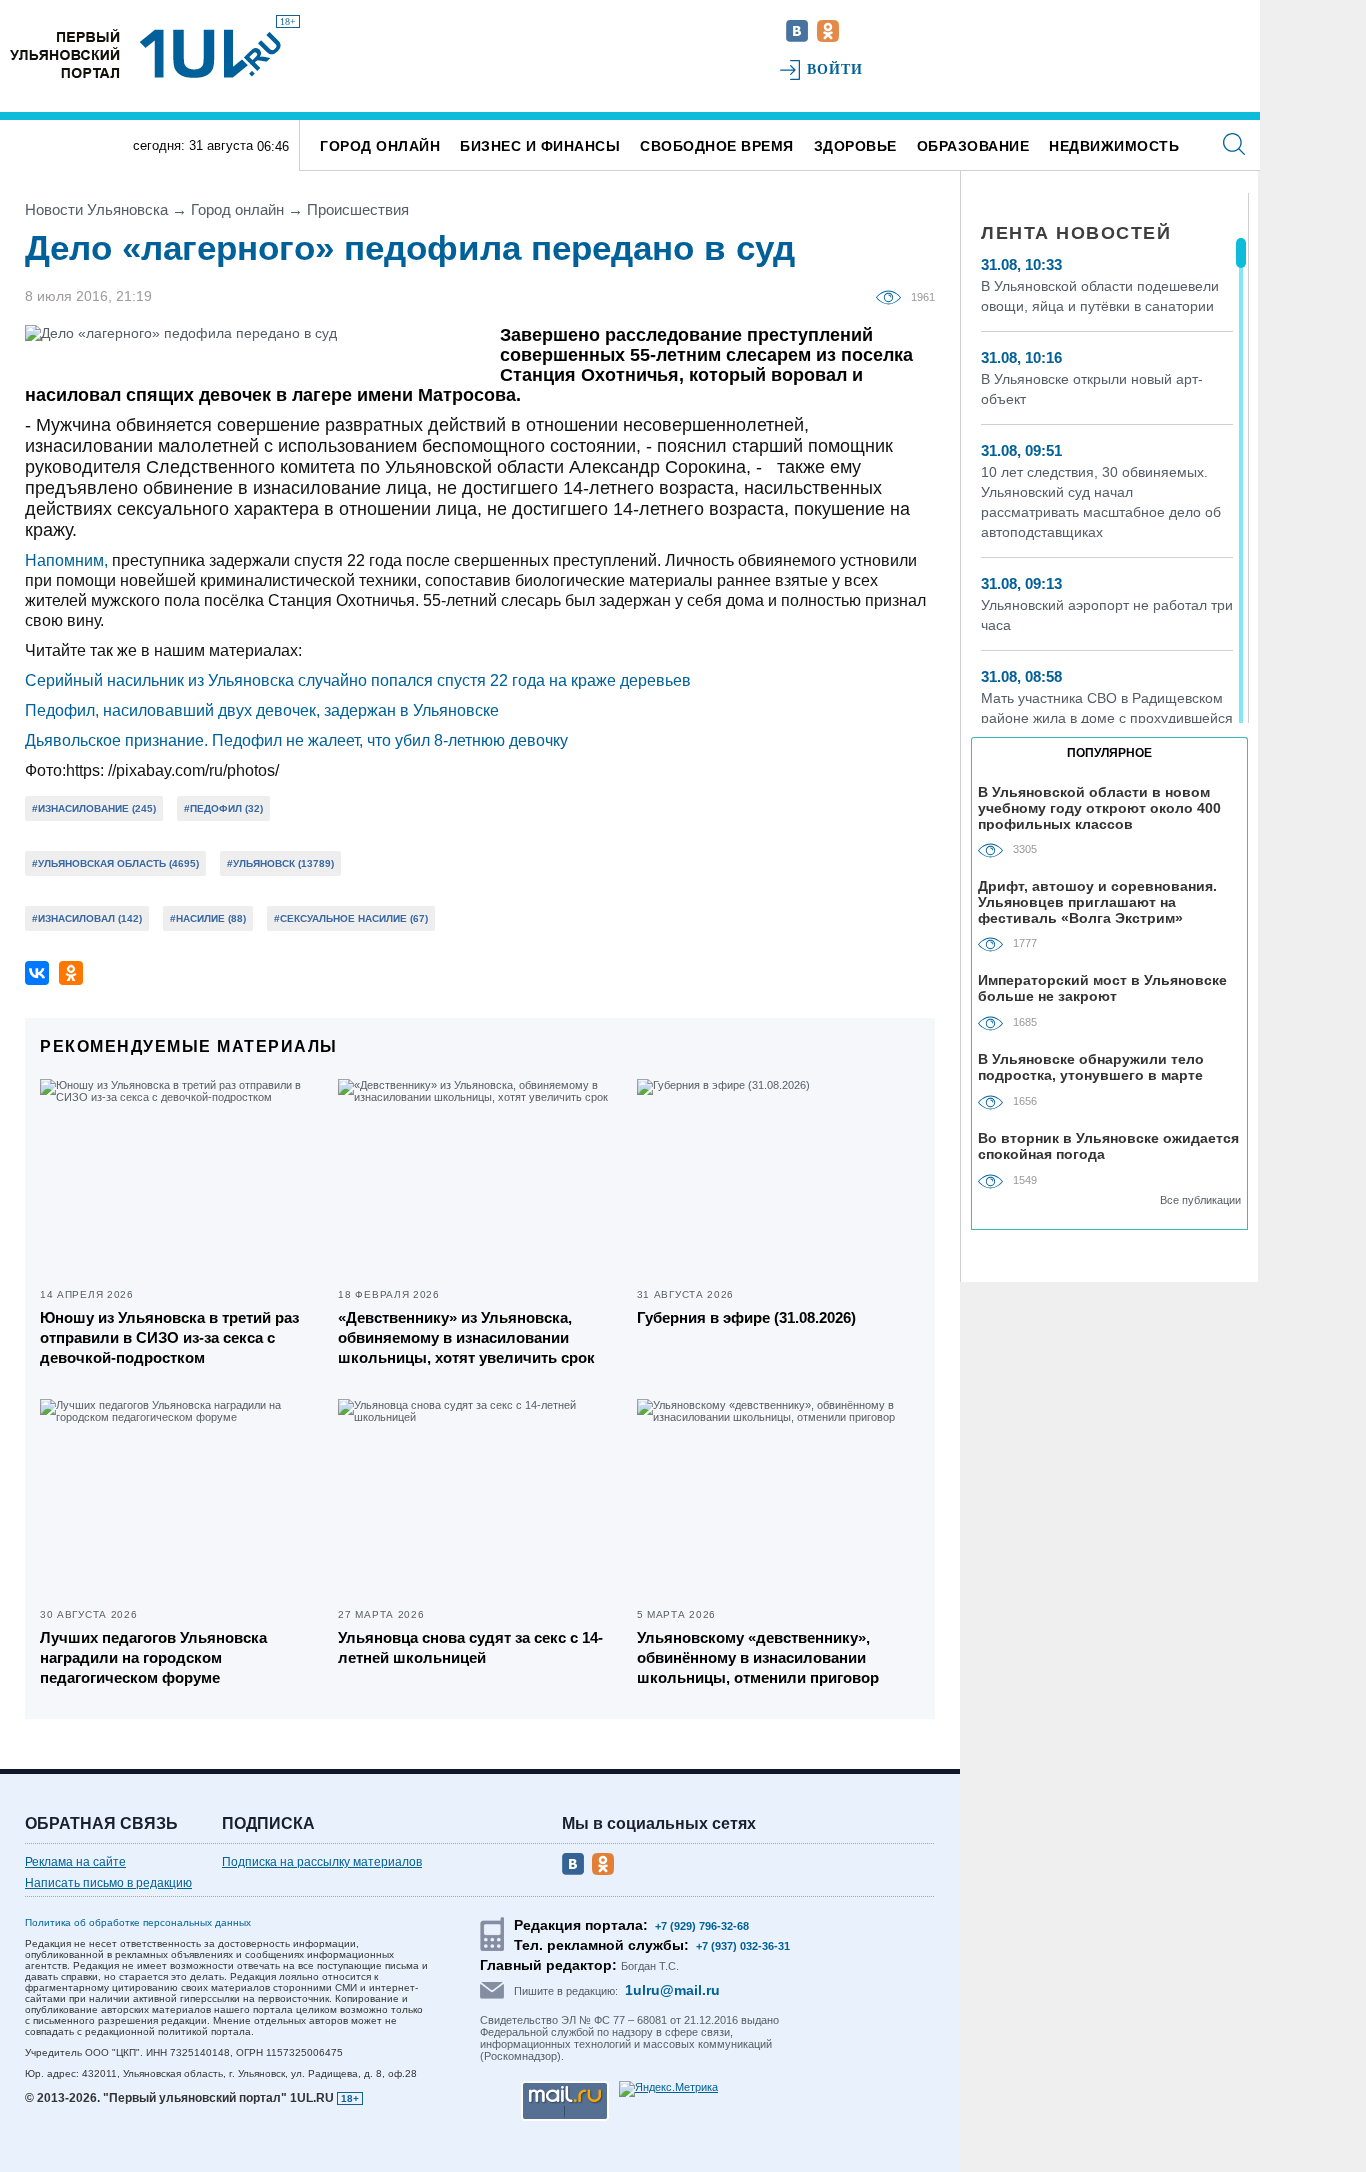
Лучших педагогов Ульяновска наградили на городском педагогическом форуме (153, 1657)
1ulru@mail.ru (672, 1990)
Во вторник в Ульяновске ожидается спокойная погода (1108, 1146)
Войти (835, 69)
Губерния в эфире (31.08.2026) (746, 1317)
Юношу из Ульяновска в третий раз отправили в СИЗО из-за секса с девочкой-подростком (169, 1337)
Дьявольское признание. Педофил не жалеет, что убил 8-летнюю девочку (296, 740)
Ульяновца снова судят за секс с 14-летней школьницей (470, 1647)
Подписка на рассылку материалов (322, 1862)
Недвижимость (1114, 146)
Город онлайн (380, 146)
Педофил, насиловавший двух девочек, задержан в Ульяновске (262, 710)
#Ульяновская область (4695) (115, 863)
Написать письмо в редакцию (108, 1883)
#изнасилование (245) (94, 808)
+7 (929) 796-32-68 (702, 1926)
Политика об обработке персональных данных (138, 1922)
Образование (973, 146)
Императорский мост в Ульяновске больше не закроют (1102, 988)
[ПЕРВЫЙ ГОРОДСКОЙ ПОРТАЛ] (65, 53)
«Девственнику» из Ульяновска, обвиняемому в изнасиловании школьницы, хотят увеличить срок (466, 1337)
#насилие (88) (208, 918)
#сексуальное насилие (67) (351, 918)
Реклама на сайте (75, 1862)
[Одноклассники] (71, 973)
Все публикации (1200, 1200)
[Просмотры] (893, 296)
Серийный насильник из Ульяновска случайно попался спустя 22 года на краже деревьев (358, 680)
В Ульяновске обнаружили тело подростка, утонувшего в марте (1091, 1067)
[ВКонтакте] (37, 973)
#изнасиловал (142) (87, 918)
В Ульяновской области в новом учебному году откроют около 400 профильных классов (1099, 807)
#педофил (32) (223, 808)
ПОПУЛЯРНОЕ (1109, 753)
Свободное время (717, 146)
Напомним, (66, 560)
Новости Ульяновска (96, 209)
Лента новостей (1076, 233)
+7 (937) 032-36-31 (743, 1946)
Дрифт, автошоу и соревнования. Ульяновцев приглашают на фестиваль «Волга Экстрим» (1097, 901)
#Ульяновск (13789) (280, 863)
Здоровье (855, 146)
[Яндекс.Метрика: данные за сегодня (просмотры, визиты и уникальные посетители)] (668, 2089)
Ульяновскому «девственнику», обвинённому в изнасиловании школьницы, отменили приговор (758, 1657)
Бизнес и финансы (540, 146)
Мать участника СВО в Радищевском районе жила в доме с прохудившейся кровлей (1107, 718)
